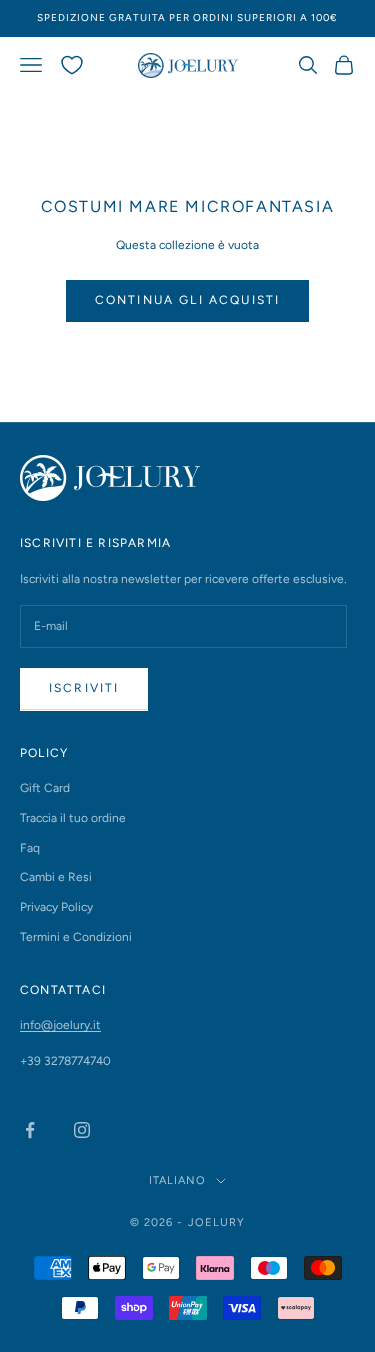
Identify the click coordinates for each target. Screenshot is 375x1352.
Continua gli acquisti (187, 300)
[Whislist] (72, 65)
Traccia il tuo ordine (73, 818)
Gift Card (45, 788)
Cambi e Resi (56, 877)
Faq (30, 848)
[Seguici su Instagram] (82, 1130)
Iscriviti (84, 688)
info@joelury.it (60, 1025)
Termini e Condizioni (76, 937)
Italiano (178, 1180)
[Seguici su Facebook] (30, 1130)
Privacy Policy (56, 907)
